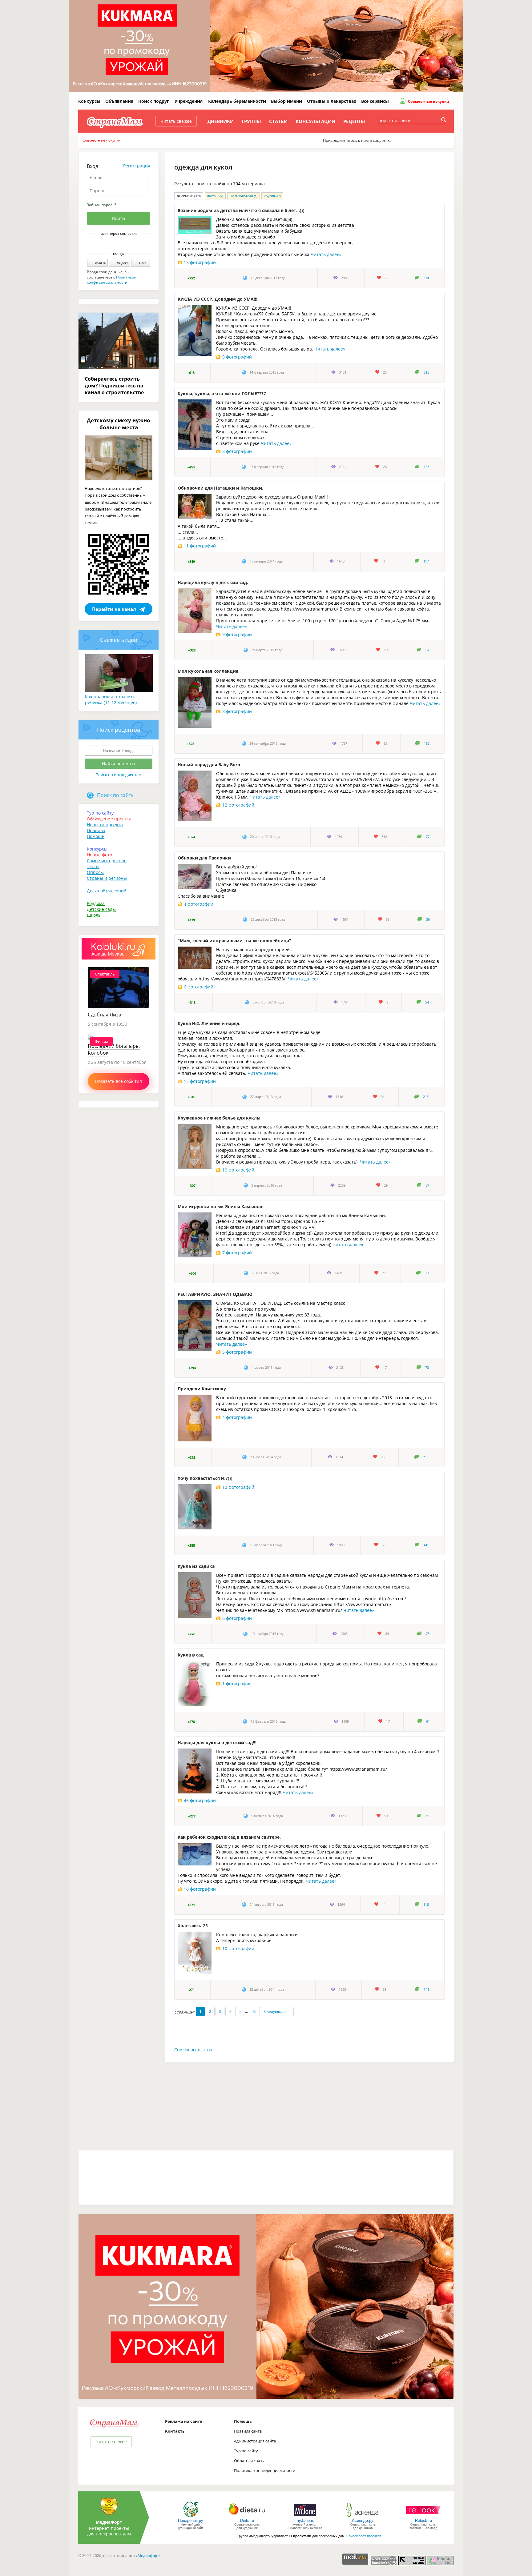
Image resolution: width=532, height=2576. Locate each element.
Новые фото (99, 855)
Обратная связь (249, 2461)
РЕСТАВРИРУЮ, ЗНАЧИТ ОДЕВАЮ (215, 1294)
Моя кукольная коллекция (208, 671)
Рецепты (354, 121)
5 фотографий (237, 1352)
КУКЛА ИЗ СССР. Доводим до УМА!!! (218, 299)
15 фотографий (200, 1081)
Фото (215, 196)
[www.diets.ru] (247, 2517)
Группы (251, 121)
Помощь (96, 836)
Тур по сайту (100, 813)
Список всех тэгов (193, 2050)
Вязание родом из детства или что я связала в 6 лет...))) (241, 210)
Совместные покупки (428, 101)
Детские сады (101, 909)
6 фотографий (199, 987)
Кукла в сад (191, 1655)
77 (428, 837)
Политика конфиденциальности (265, 2470)
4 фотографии (199, 904)
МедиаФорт (109, 2522)
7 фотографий (237, 1253)
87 (427, 1185)
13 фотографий (200, 262)
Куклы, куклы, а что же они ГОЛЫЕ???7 (222, 393)
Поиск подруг (154, 101)
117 (426, 561)
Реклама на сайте (184, 2421)
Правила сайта (248, 2431)
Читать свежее (176, 121)
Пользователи (244, 196)
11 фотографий (200, 546)
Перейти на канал (114, 609)
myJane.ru (305, 2520)
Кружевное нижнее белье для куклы (219, 1118)
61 (428, 1721)
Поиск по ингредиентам (119, 775)
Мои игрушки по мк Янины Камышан (221, 1206)
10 (254, 2011)
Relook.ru (423, 2520)
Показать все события (119, 1081)
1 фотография (237, 1683)
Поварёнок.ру (191, 2520)
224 (426, 278)
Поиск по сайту (115, 795)
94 (427, 650)
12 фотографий (238, 805)
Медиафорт (148, 2556)
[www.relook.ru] (423, 2517)
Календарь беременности (237, 101)
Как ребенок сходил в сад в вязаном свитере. (229, 1837)
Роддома (96, 903)
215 (426, 372)
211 (426, 1457)
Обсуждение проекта (109, 819)
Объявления (119, 101)
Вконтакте (114, 244)
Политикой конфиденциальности (112, 280)
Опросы (95, 872)
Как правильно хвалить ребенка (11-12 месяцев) (111, 699)
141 (426, 1545)
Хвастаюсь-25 (193, 1926)
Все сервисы (375, 101)
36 (428, 919)
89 (427, 1816)
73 (428, 1634)
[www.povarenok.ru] (191, 2517)
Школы (94, 915)
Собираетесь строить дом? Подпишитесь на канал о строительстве (114, 386)
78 (427, 1368)
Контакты (175, 2431)
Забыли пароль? (101, 205)
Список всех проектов (364, 2536)
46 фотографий (200, 1800)
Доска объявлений (107, 891)
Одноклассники (123, 244)
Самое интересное (107, 861)
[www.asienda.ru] (363, 2517)
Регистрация (137, 166)
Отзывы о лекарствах (332, 101)
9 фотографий (237, 634)
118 (426, 1905)
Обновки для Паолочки (204, 858)
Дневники (221, 121)
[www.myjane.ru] (305, 2517)
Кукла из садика (196, 1566)
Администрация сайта (255, 2441)
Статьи (278, 121)
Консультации (315, 121)
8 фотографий (237, 357)
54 (427, 1002)
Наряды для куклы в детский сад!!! (217, 1743)
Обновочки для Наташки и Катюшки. (220, 488)
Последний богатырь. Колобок (114, 1049)
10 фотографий (238, 1170)
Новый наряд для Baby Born (209, 765)
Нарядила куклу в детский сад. (213, 582)
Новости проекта (105, 825)
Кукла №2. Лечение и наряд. (209, 1023)
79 (427, 1273)
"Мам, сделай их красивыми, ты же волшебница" (234, 941)
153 (426, 467)
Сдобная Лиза (105, 1015)
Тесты (93, 866)
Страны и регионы (107, 878)
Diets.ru (247, 2520)
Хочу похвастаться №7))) (205, 1478)
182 (427, 743)
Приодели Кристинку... (204, 1389)
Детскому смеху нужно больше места (119, 424)
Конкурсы (89, 101)
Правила (96, 830)
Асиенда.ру (363, 2520)
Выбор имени (286, 101)
